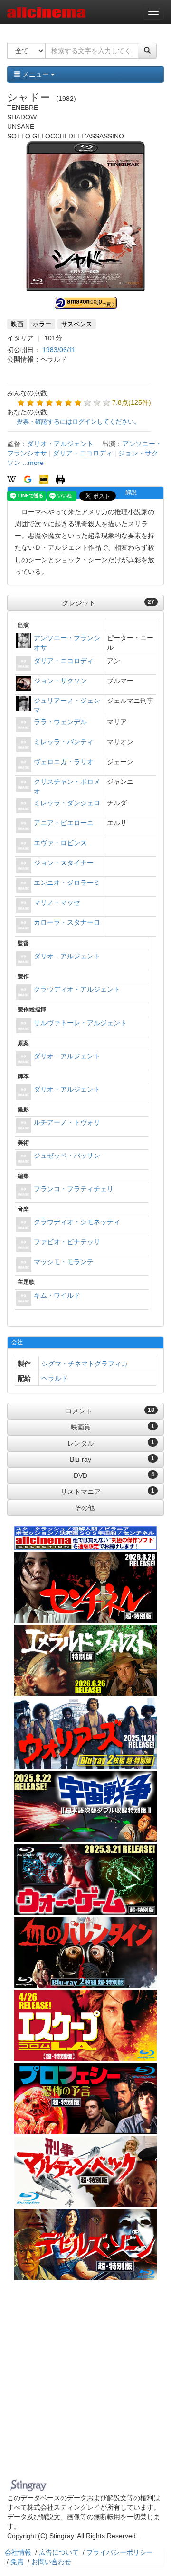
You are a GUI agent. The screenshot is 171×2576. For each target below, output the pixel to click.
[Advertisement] (85, 2385)
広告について (59, 2552)
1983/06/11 (59, 350)
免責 (17, 2562)
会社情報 (18, 2552)
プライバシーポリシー (120, 2552)
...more (33, 463)
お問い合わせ (51, 2562)
